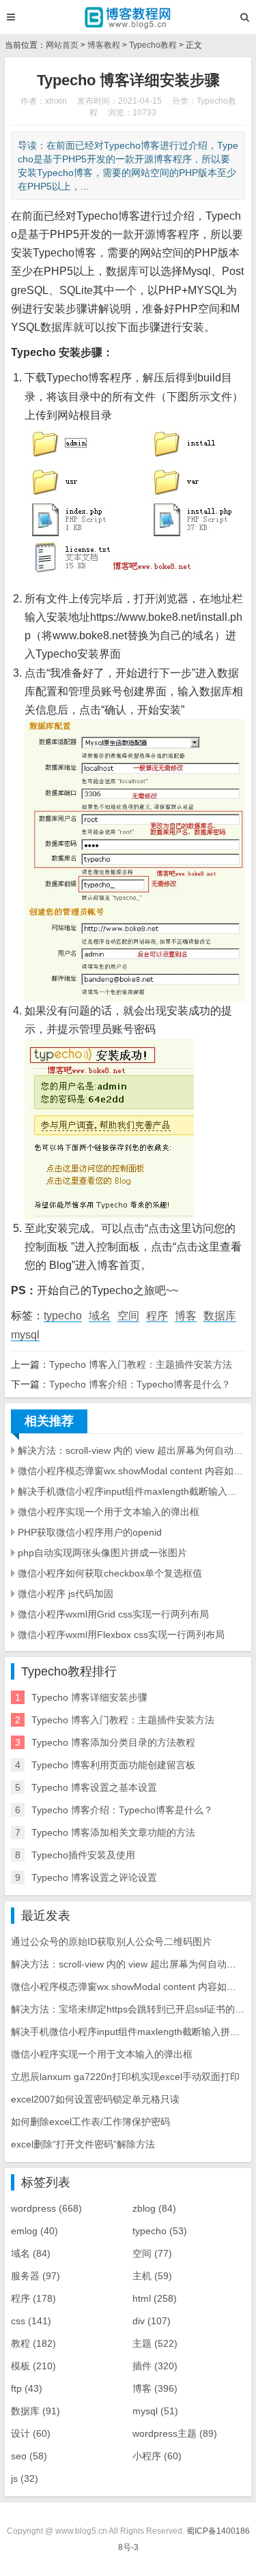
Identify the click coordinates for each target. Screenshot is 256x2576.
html (155, 2298)
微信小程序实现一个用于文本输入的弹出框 (109, 1512)
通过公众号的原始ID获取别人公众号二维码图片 (111, 1942)
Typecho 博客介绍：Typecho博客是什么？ (140, 1384)
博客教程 (104, 45)
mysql (25, 1335)
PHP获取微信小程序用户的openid (90, 1532)
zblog (154, 2208)
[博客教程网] (128, 17)
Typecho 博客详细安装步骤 (89, 1697)
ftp (27, 2388)
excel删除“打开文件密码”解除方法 (83, 2144)
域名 (100, 1316)
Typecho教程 (153, 45)
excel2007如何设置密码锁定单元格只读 (95, 2099)
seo (29, 2456)
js (25, 2478)
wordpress (46, 2208)
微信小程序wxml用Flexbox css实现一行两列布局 (121, 1635)
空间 (128, 1316)
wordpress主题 (175, 2433)
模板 (33, 2366)
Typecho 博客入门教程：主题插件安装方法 (141, 1364)
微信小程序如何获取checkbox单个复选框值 (110, 1573)
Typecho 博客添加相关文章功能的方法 (113, 1832)
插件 (155, 2366)
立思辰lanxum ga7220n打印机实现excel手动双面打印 (125, 2077)
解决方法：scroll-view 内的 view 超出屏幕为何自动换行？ (131, 1450)
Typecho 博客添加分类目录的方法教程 (113, 1742)
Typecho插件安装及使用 (83, 1855)
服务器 (35, 2276)
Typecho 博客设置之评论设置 (94, 1877)
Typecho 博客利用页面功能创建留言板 (113, 1765)
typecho (63, 1316)
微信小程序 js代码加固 (66, 1594)
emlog (34, 2231)
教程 (33, 2343)
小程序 (157, 2456)
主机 (152, 2276)
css (31, 2321)
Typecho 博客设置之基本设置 (94, 1787)
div (152, 2321)
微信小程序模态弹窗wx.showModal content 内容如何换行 (131, 1471)
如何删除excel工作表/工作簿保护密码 (90, 2122)
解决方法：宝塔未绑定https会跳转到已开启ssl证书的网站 (132, 2009)
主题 (155, 2343)
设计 (31, 2433)
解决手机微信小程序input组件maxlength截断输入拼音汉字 (131, 1491)
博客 (186, 1316)
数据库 (220, 1316)
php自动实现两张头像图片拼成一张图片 (102, 1553)
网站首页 (62, 45)
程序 (157, 1316)
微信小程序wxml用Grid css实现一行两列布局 (113, 1614)
